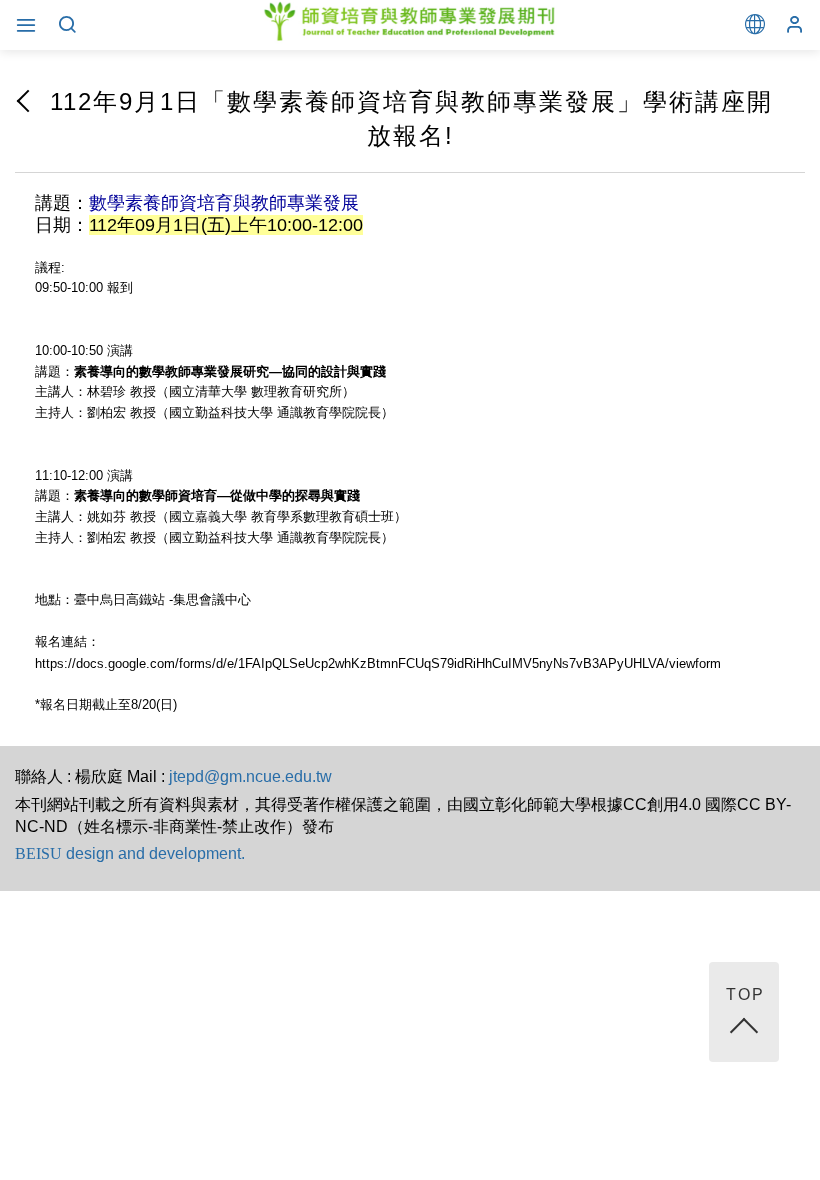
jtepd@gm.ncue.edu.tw (250, 776)
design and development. (130, 853)
